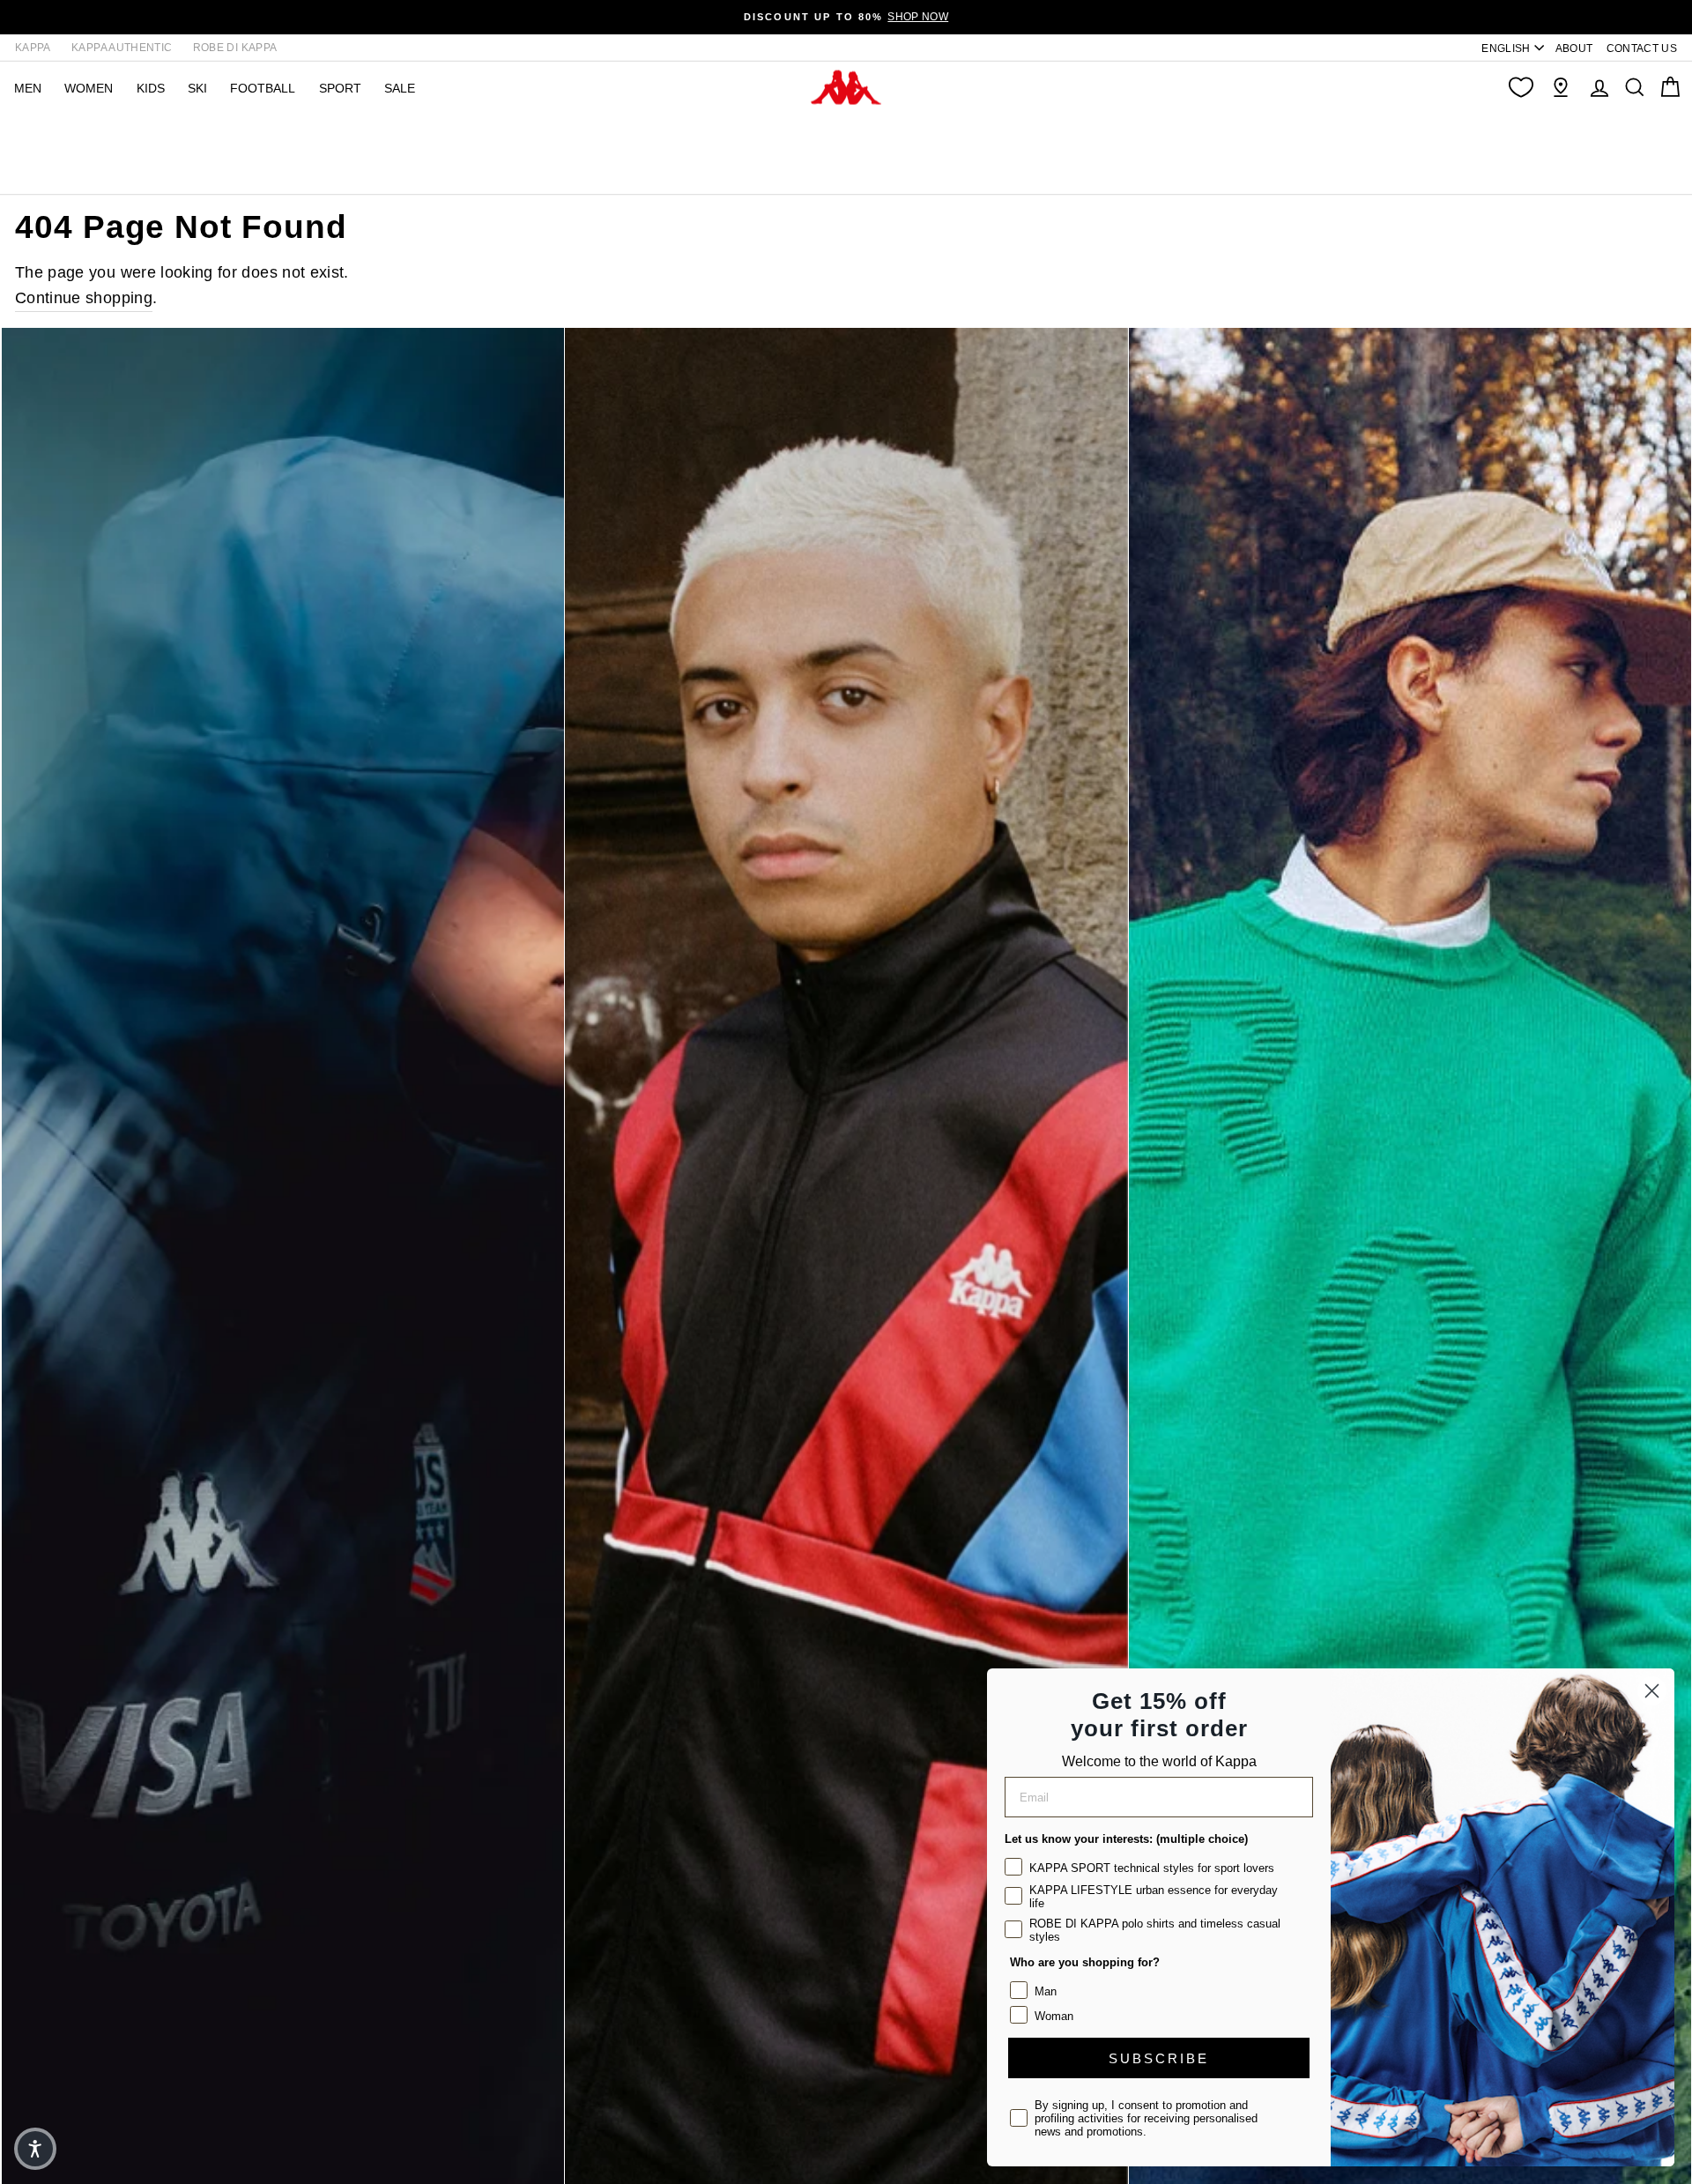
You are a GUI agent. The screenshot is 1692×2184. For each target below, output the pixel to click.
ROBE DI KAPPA (235, 48)
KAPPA (33, 48)
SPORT (340, 88)
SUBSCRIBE (1159, 2058)
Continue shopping (84, 298)
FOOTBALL (263, 88)
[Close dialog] (1652, 1691)
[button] (35, 2149)
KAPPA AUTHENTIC (122, 48)
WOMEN (89, 88)
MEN (28, 88)
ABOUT (1574, 48)
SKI (197, 88)
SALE (400, 88)
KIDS (151, 88)
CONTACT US (1642, 48)
